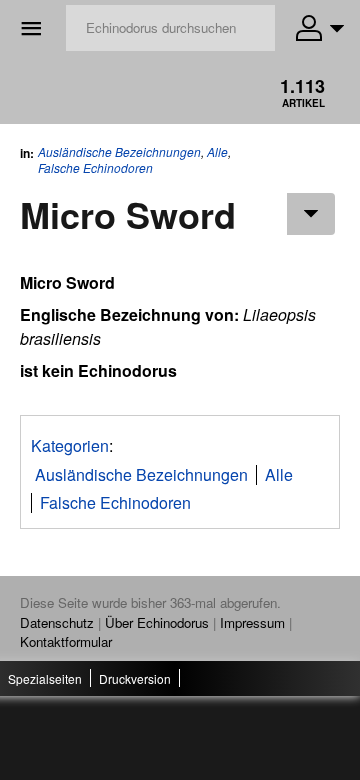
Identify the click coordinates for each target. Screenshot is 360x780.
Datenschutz (57, 622)
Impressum (252, 622)
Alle (217, 151)
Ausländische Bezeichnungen (119, 151)
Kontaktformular (66, 641)
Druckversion (135, 678)
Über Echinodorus (157, 622)
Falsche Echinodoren (95, 168)
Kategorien (70, 445)
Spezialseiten (45, 678)
